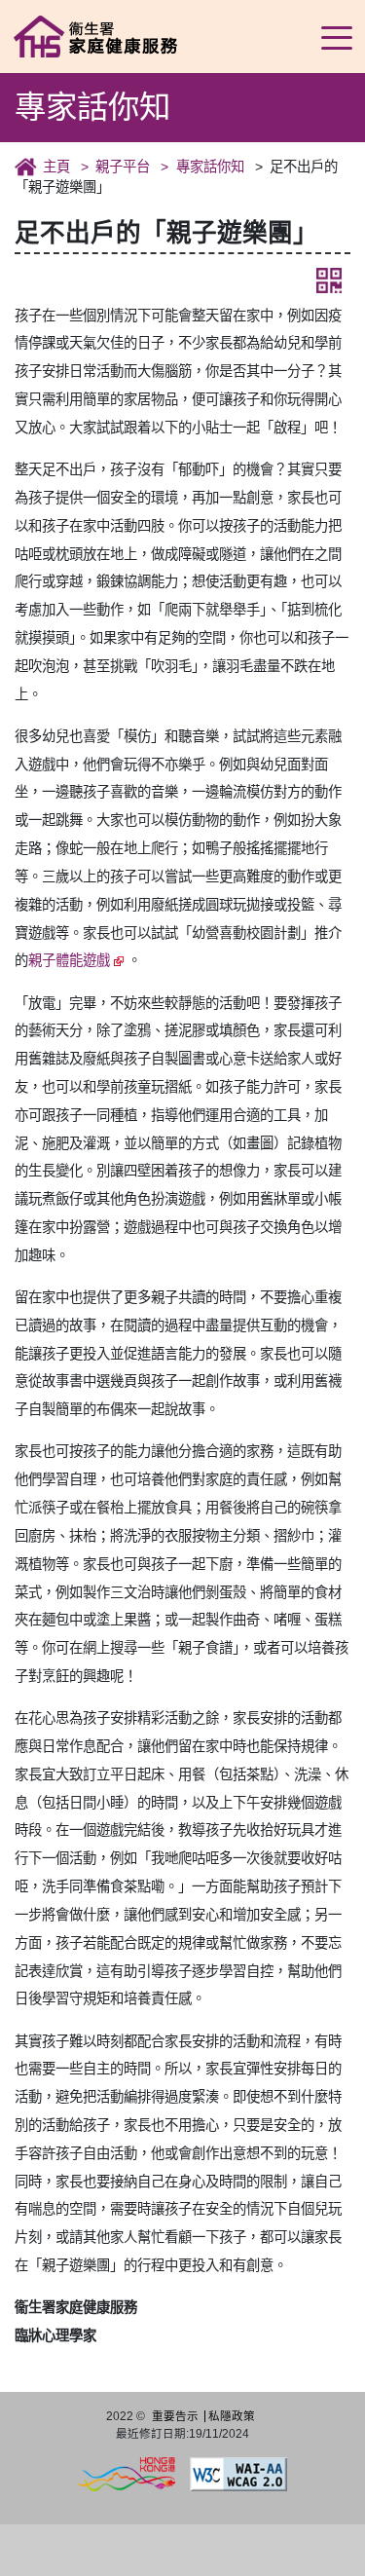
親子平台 (123, 167)
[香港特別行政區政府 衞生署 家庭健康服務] (112, 35)
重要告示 (175, 2416)
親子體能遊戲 (69, 960)
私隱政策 (232, 2416)
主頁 (56, 167)
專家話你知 (210, 167)
